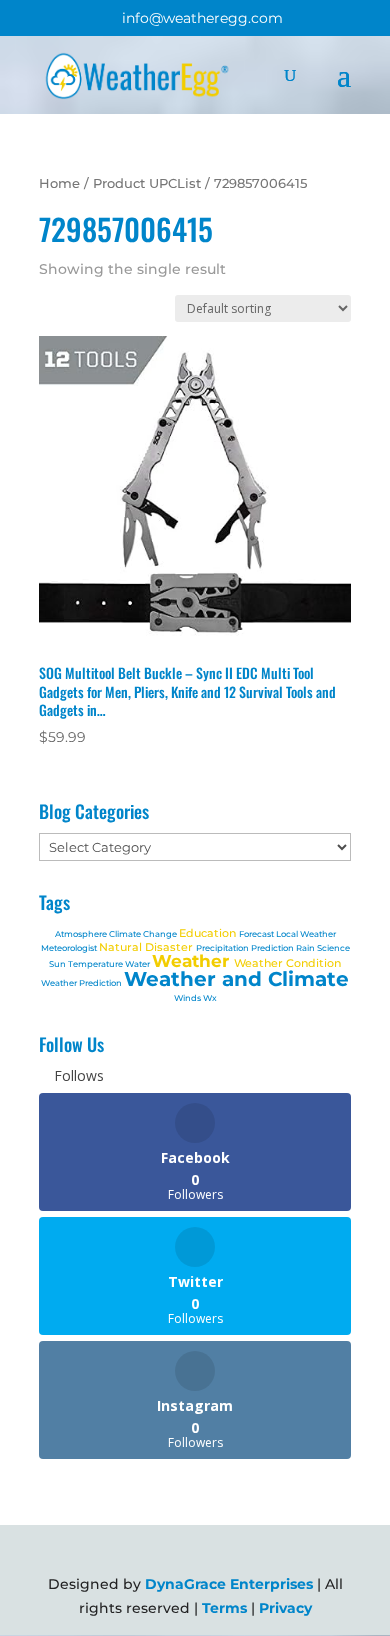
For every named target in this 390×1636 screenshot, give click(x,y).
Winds (188, 998)
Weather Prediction (82, 983)
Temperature (96, 964)
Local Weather (306, 934)
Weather (193, 961)
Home (59, 183)
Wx (210, 998)
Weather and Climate (236, 979)
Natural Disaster (147, 947)
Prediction (273, 948)
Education (209, 933)
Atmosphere (82, 934)
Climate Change (144, 934)
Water (138, 964)
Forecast (257, 934)
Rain (306, 948)
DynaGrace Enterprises (229, 1584)
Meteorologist (70, 948)
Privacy (285, 1608)
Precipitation (223, 948)
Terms (224, 1608)
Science (333, 948)
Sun (58, 964)
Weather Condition (287, 963)
